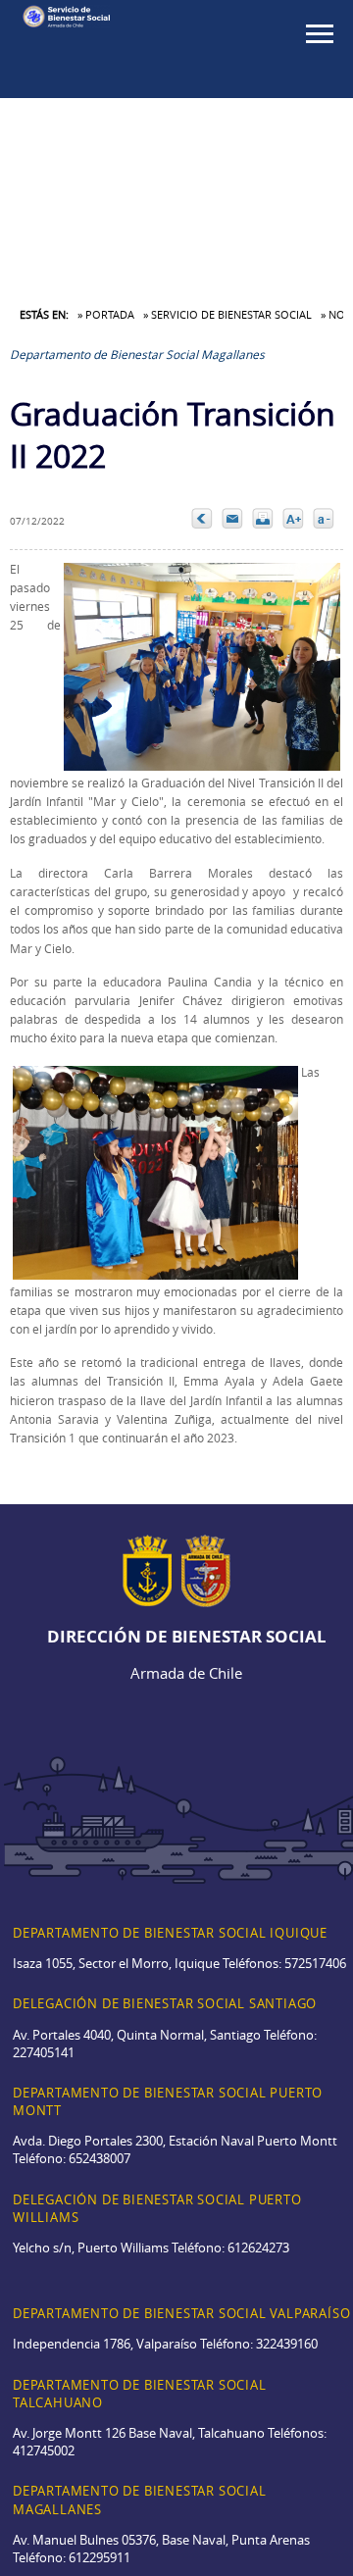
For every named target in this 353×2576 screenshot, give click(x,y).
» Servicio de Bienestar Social (227, 314)
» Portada (106, 314)
